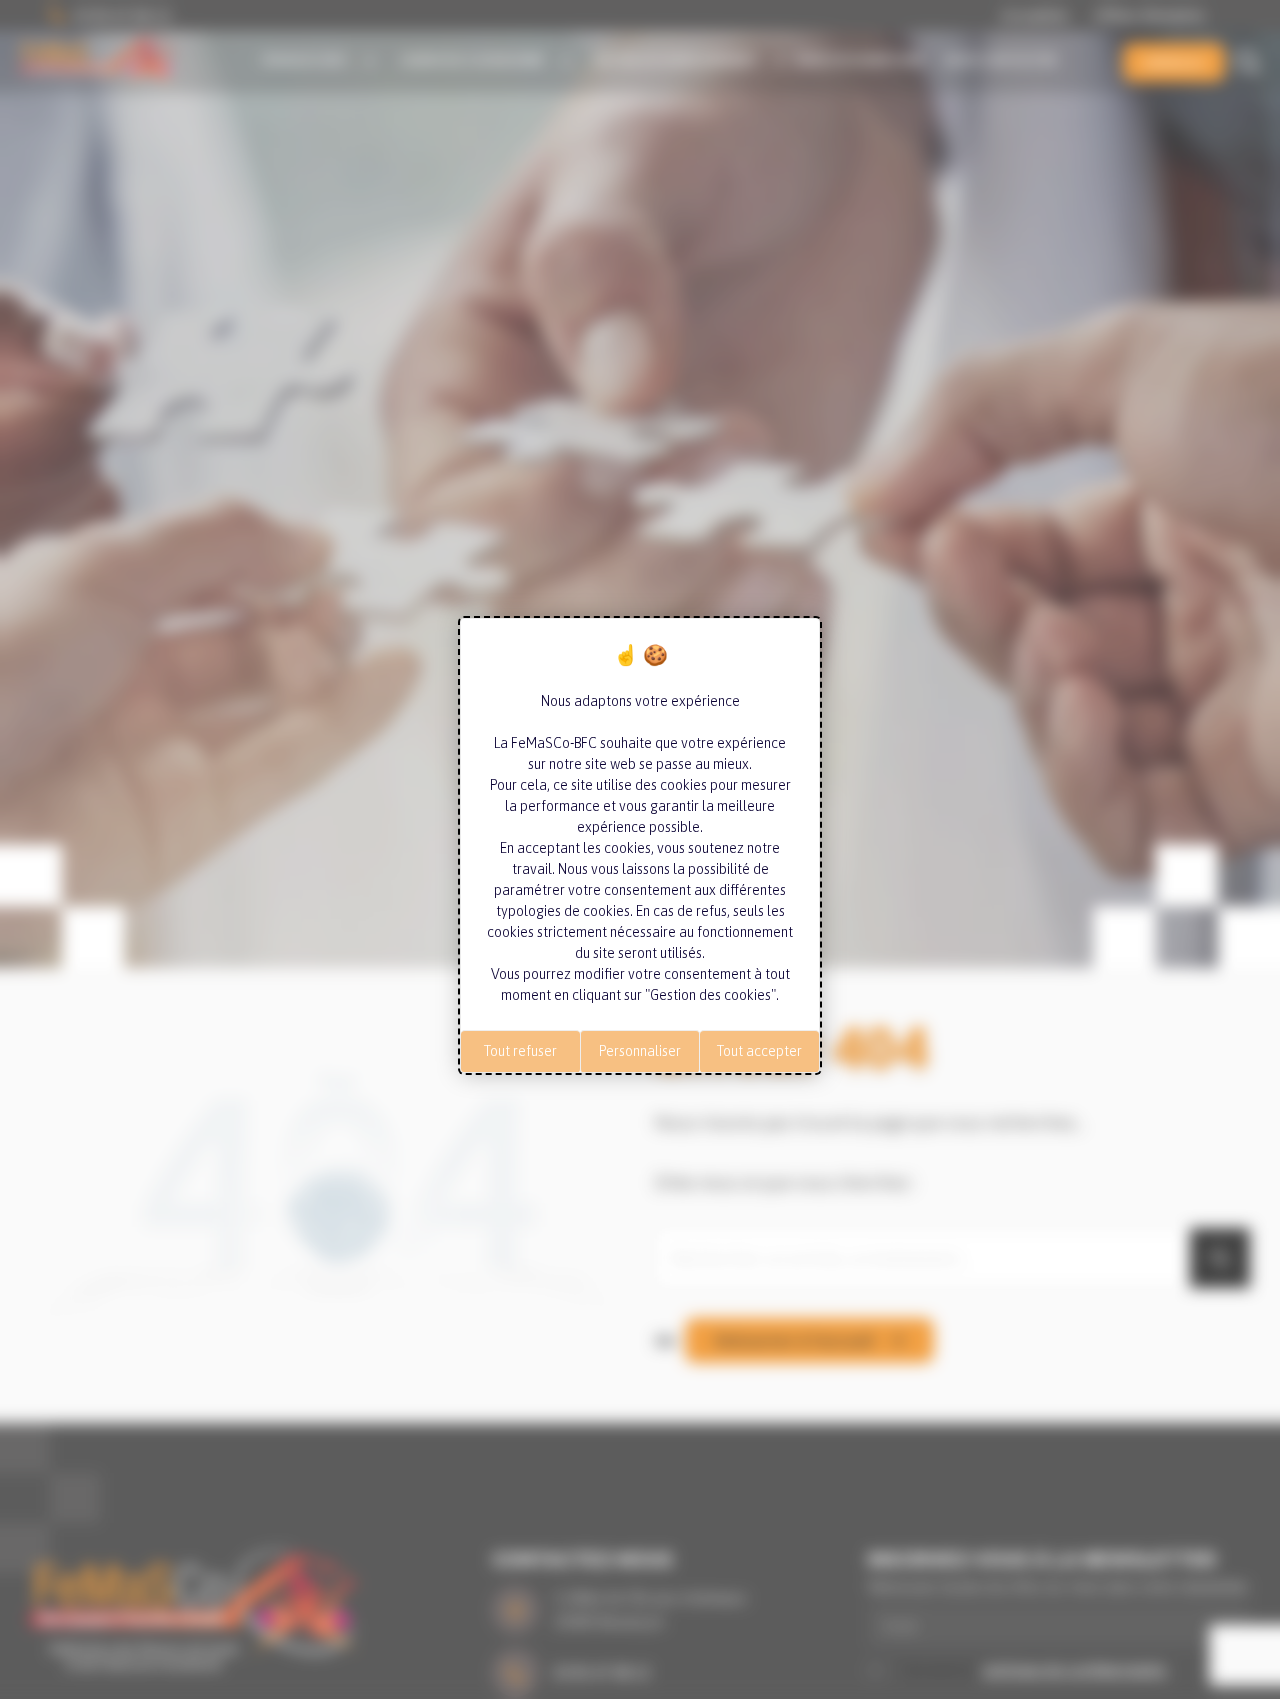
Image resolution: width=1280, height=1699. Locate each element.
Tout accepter (759, 1051)
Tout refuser (520, 1051)
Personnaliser (640, 1051)
